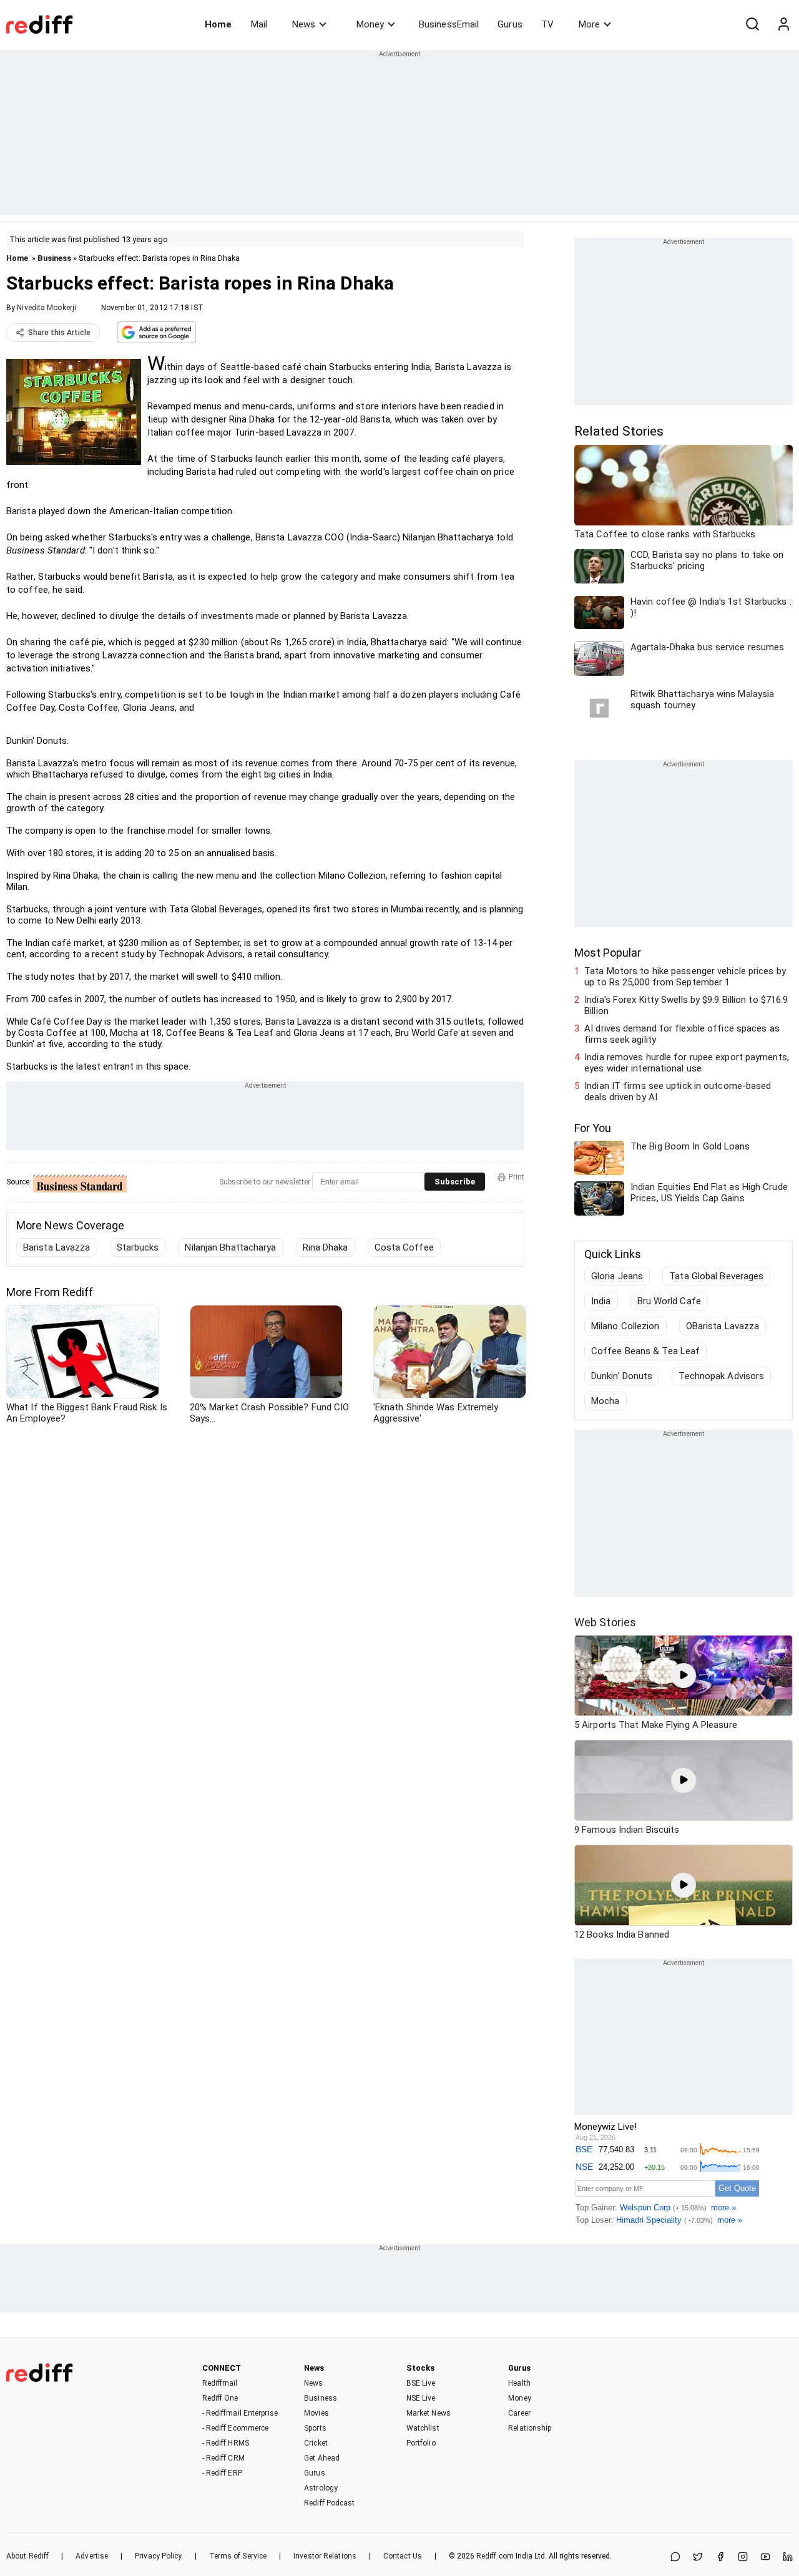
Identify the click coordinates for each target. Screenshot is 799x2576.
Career (519, 2413)
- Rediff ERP (222, 2473)
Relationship (530, 2428)
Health (519, 2383)
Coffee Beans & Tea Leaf (645, 1351)
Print (517, 1177)
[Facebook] (720, 2558)
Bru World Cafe (669, 1301)
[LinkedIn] (788, 2558)
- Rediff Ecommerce (236, 2428)
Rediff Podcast (329, 2503)
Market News (429, 2413)
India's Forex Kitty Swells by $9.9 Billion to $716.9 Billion (686, 1005)
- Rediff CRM (223, 2458)
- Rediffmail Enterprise (240, 2413)
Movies (316, 2413)
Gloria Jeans (617, 1276)
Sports (315, 2428)
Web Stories (605, 1622)
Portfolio (421, 2443)
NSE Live (421, 2398)
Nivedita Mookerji (47, 308)
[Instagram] (743, 2558)
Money (370, 24)
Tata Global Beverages (716, 1276)
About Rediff (27, 2556)
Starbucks (138, 1247)
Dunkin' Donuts (622, 1376)
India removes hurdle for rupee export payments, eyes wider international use (687, 1063)
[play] (684, 1676)
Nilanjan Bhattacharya (230, 1247)
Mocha (605, 1401)
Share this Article (59, 333)
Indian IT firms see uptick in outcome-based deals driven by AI (678, 1091)
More (589, 24)
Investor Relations (325, 2556)
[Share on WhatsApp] (675, 2558)
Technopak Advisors (721, 1376)
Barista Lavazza (57, 1247)
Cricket (316, 2443)
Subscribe (455, 1182)
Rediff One (220, 2398)
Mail (259, 24)
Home (218, 24)
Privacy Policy (158, 2556)
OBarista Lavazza (723, 1326)
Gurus (510, 24)
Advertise (92, 2556)
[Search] (752, 24)
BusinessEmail (449, 24)
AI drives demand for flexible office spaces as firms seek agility (682, 1034)
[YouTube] (765, 2558)
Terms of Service (238, 2556)
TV (547, 24)
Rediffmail (220, 2383)
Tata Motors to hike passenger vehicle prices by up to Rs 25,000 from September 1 (685, 977)
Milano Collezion (625, 1326)
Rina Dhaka (326, 1247)
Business (54, 258)
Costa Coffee (404, 1247)
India (601, 1301)
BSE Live (421, 2383)
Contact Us (403, 2556)
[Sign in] (783, 24)
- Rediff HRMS (226, 2443)
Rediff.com (495, 2556)
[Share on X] (698, 2558)
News (304, 24)
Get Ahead (322, 2458)
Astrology (321, 2488)
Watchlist (423, 2428)
